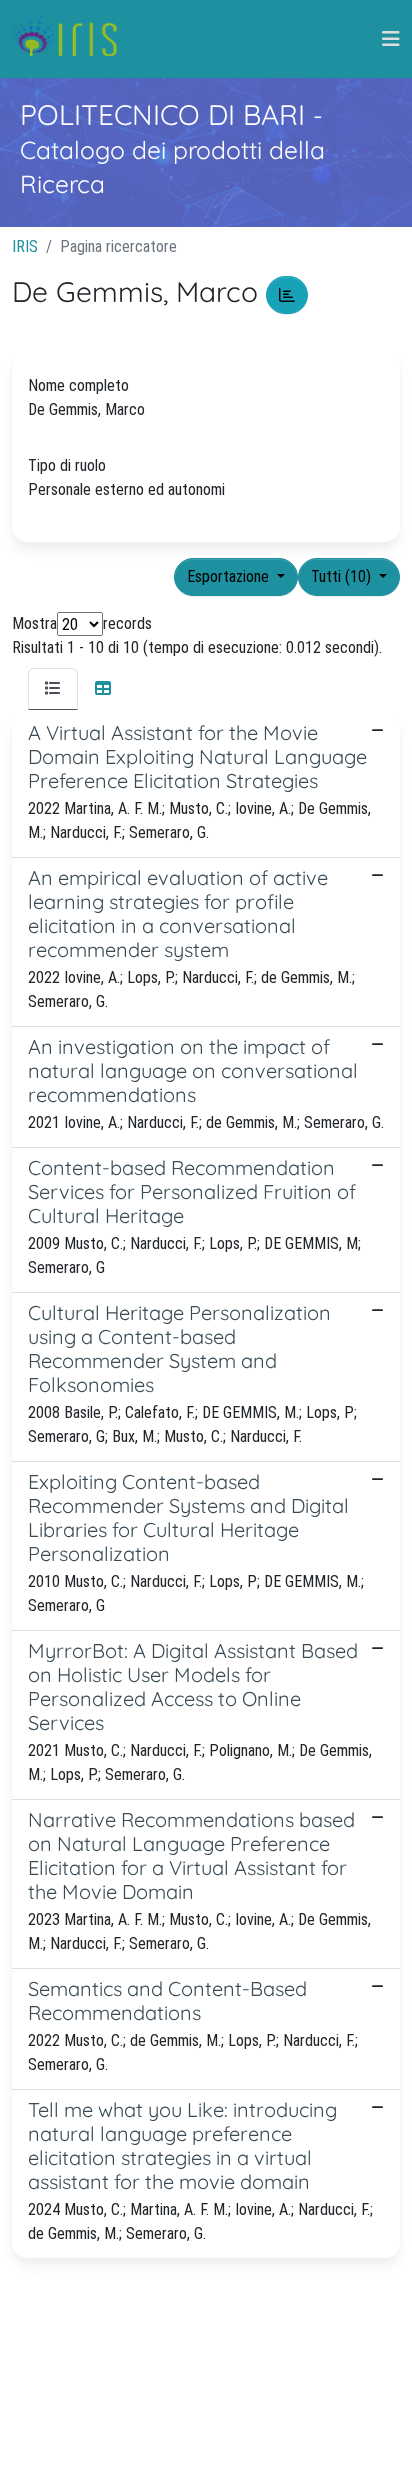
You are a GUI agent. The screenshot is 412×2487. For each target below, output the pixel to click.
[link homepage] (72, 39)
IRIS (25, 246)
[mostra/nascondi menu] (391, 39)
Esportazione (230, 576)
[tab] (53, 689)
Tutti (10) (343, 576)
